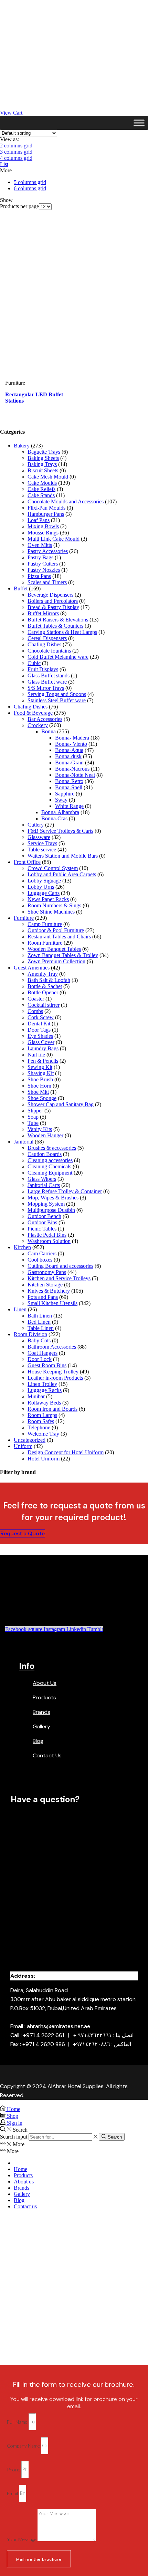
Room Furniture (45, 943)
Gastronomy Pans (47, 1272)
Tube (33, 1123)
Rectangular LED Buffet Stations (34, 398)
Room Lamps (42, 1415)
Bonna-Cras (54, 818)
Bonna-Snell (69, 787)
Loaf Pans (39, 520)
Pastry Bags (40, 557)
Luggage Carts (44, 893)
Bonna (49, 731)
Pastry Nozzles (44, 570)
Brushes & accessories (52, 1148)
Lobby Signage (44, 881)
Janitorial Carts (44, 1185)
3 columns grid (16, 152)
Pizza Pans (39, 576)
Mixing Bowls (43, 526)
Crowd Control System (53, 868)
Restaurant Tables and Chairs (59, 937)
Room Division (30, 1334)
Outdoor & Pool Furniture (56, 930)
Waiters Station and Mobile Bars (63, 856)
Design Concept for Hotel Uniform (66, 1452)
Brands (22, 2188)
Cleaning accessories (50, 1160)
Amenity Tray (43, 974)
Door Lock (40, 1359)
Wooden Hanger (45, 1135)
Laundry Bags (43, 1048)
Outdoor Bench (44, 1216)
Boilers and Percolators (53, 601)
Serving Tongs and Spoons (57, 694)
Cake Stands (41, 495)
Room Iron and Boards (52, 1409)
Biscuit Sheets (43, 470)
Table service (42, 850)
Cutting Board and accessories (60, 1266)
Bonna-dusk (68, 756)
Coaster (36, 999)
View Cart (11, 113)
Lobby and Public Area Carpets (62, 874)
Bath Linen (40, 1316)
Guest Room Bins (47, 1365)
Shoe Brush (40, 1079)
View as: (9, 139)
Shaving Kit (41, 1073)
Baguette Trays (44, 452)
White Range (69, 806)
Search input (14, 2137)
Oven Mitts (40, 545)
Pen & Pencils (43, 1061)
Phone (14, 2469)
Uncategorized (30, 1440)
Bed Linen (39, 1322)
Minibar (36, 1396)
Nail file (36, 1055)
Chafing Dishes (44, 644)
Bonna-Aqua (69, 750)
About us (24, 2182)
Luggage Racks (45, 1390)
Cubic (34, 663)
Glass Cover (41, 1042)
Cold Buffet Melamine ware (58, 657)
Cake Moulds (42, 483)
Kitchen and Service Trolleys (59, 1278)
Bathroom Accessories (52, 1347)
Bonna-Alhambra (60, 812)
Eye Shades (40, 1036)
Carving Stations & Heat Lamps (62, 632)
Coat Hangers (43, 1353)
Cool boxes (40, 1260)
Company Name (24, 2445)
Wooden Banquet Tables (54, 949)
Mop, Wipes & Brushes (53, 1198)
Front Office (27, 862)
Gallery (22, 2194)
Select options (8, 412)
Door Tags (39, 1030)
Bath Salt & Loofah (49, 980)
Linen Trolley (42, 1384)
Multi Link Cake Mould (54, 539)
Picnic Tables (42, 1229)
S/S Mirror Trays (46, 688)
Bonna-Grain (69, 763)
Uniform (23, 1446)
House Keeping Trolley (53, 1372)
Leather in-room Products (55, 1378)
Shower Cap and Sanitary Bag (61, 1104)
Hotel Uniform (44, 1459)
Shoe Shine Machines (51, 912)
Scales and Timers (47, 582)
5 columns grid (30, 182)
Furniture (15, 383)
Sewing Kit (40, 1067)
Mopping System (46, 1204)
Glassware (39, 837)
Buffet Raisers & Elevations (58, 620)
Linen (20, 1309)
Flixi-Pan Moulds (46, 508)
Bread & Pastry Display (53, 607)
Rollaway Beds (44, 1403)
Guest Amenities (32, 968)
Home (20, 2169)
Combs (35, 1011)
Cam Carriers (42, 1253)
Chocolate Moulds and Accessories (66, 501)
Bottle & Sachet (45, 986)
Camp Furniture (45, 924)
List (4, 164)
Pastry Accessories (48, 551)
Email (13, 2493)
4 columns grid (16, 158)
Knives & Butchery (49, 1291)
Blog (19, 2200)
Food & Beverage (33, 713)
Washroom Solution (49, 1241)
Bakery (22, 446)
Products (23, 2175)
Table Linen (41, 1328)
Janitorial (24, 1142)
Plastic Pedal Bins (47, 1235)
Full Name (18, 2421)
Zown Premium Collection (56, 961)
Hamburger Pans (46, 514)
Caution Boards (45, 1154)
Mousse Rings (43, 533)
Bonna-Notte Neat (75, 775)
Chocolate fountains (49, 651)
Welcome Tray (43, 1434)
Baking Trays (42, 464)
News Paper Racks (48, 899)
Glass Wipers (42, 1179)
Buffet (21, 588)
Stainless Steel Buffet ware (57, 700)
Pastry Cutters (43, 564)
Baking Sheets (43, 458)
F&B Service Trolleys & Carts (60, 831)
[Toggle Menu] (139, 123)
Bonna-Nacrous (72, 769)
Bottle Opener (43, 992)
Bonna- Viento (71, 744)
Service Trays (42, 843)
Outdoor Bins (42, 1222)
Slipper (35, 1111)
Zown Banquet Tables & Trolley (63, 955)
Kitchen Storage (45, 1285)
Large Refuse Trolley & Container (65, 1191)
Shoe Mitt (38, 1092)
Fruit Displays (43, 669)
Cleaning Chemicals (49, 1166)
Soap (33, 1117)
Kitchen (22, 1247)
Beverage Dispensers (50, 595)
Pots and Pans (43, 1297)
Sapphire (65, 794)
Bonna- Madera (72, 738)
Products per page (19, 206)
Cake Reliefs (41, 489)
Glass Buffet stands (49, 676)
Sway (61, 800)
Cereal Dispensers (47, 638)
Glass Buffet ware (47, 682)
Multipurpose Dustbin (51, 1210)
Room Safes (41, 1421)
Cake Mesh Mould (48, 477)
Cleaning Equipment (50, 1173)
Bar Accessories (45, 719)
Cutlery (36, 825)
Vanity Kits (40, 1129)
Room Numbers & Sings (54, 905)
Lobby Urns (41, 887)
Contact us (25, 2206)
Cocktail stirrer (44, 1005)
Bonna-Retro (69, 781)
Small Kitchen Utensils (52, 1303)
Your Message (22, 2539)
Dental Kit (39, 1024)
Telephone (39, 1427)
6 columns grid (30, 188)
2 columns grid (16, 146)
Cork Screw (41, 1017)
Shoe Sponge (42, 1098)
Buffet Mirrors (43, 613)
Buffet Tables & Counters (55, 626)
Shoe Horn (39, 1086)
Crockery (38, 725)
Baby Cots (39, 1340)
